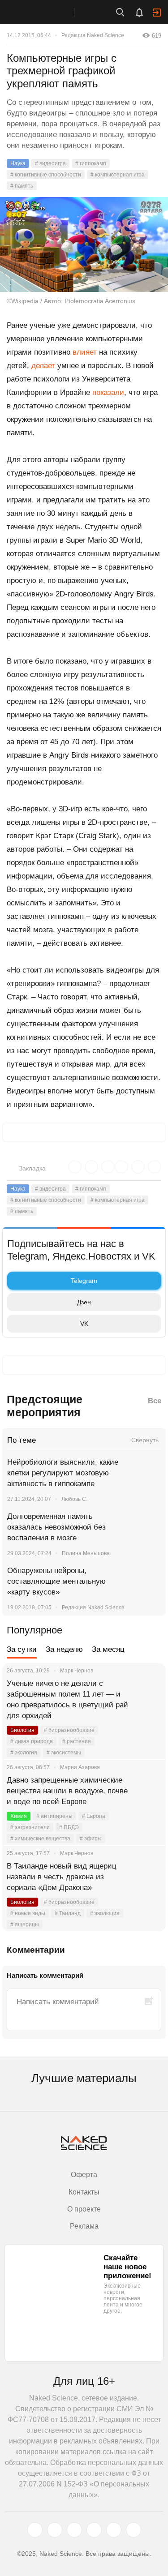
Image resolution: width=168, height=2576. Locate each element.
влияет (85, 352)
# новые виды (28, 1913)
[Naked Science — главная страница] (46, 12)
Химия (19, 1816)
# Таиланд (68, 1913)
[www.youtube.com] (74, 2530)
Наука (18, 163)
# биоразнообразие (69, 1730)
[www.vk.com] (55, 2530)
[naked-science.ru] (134, 2530)
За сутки (22, 1649)
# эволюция (105, 1913)
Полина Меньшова (86, 1553)
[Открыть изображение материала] (84, 244)
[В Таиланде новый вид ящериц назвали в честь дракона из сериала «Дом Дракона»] (148, 1877)
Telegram (84, 1281)
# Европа (94, 1816)
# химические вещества (40, 1839)
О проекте (84, 2209)
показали (108, 392)
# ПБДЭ (69, 1827)
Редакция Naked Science (93, 35)
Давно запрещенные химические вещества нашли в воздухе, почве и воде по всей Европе (67, 1791)
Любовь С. (74, 1499)
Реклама (84, 2226)
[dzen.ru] (94, 2530)
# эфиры (91, 1839)
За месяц (108, 1649)
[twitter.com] (35, 2530)
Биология (22, 1730)
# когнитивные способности (46, 175)
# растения (77, 1741)
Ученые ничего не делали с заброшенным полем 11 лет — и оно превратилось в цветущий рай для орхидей (67, 1699)
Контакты (84, 2192)
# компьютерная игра (118, 175)
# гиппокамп (91, 163)
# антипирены (54, 1816)
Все (155, 1401)
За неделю (64, 1649)
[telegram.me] (114, 2530)
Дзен (84, 1302)
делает (43, 366)
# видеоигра (50, 163)
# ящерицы (25, 1924)
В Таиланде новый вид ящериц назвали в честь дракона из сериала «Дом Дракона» (62, 1877)
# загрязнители (30, 1827)
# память (22, 186)
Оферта (84, 2175)
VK (84, 1324)
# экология (24, 1753)
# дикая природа (32, 1741)
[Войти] (157, 13)
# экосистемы (64, 1753)
